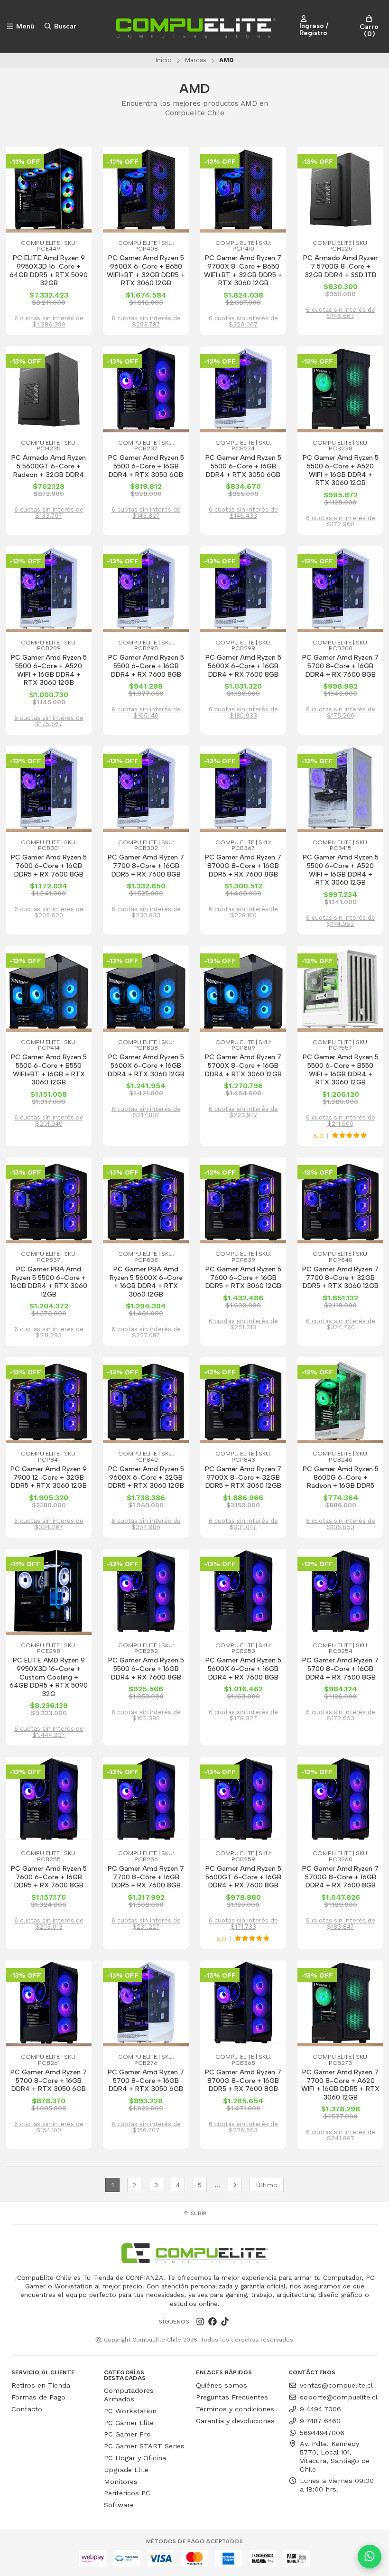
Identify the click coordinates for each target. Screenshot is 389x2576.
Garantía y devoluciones (235, 2421)
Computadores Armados (129, 2395)
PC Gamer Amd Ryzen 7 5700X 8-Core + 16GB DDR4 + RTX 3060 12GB (243, 1065)
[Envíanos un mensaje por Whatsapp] (370, 2557)
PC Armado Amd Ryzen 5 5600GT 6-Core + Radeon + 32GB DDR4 (49, 466)
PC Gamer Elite (129, 2423)
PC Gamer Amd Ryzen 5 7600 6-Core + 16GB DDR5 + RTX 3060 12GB (243, 1278)
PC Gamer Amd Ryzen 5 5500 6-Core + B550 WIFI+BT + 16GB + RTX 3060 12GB (49, 1070)
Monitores (121, 2482)
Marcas (195, 60)
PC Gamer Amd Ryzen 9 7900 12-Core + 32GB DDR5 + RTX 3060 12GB (49, 1477)
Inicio (163, 60)
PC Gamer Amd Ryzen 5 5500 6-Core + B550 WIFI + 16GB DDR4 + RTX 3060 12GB (341, 1070)
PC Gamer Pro (127, 2434)
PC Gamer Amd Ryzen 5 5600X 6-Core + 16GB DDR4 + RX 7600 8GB (243, 666)
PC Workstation (130, 2411)
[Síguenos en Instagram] (200, 2322)
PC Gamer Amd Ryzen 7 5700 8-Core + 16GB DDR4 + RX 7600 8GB (340, 666)
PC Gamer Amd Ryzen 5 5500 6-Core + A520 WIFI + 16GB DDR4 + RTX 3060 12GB (341, 470)
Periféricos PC (127, 2493)
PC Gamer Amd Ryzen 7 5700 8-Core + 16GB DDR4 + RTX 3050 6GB (49, 2081)
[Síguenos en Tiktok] (225, 2322)
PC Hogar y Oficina (135, 2458)
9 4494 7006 (320, 2409)
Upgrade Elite (126, 2470)
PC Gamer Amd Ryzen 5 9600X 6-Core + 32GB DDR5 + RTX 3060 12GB (146, 1477)
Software (119, 2505)
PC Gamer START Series (144, 2446)
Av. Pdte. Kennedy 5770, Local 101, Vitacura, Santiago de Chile (335, 2456)
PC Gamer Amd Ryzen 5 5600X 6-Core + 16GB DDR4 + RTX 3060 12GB (146, 1065)
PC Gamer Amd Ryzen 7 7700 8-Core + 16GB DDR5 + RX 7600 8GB (146, 866)
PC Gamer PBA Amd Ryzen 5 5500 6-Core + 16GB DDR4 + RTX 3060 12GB (49, 1282)
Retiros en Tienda (41, 2385)
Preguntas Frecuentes (232, 2397)
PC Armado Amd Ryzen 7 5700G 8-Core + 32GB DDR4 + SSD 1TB (340, 266)
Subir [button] (198, 2213)
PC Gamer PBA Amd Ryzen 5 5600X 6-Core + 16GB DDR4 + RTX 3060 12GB (146, 1282)
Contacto (27, 2409)
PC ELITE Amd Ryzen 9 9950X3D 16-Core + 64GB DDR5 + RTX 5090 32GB (49, 271)
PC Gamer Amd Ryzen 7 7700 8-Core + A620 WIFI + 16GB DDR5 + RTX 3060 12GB (340, 2085)
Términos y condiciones (235, 2409)
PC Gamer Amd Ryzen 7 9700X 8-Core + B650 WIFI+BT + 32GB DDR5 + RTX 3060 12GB (243, 271)
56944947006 (322, 2433)
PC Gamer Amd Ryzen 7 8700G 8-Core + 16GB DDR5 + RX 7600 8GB (243, 866)
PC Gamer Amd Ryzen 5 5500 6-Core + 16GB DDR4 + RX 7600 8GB (146, 666)
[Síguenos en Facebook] (213, 2322)
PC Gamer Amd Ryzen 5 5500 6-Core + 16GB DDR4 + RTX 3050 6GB (146, 466)
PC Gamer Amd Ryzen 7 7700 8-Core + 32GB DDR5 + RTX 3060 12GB (340, 1278)
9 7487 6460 (320, 2421)
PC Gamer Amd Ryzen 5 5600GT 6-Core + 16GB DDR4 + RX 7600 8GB (243, 1877)
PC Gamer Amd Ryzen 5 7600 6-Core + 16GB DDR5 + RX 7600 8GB (49, 866)
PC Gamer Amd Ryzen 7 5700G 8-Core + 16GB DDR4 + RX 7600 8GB (340, 1877)
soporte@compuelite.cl (339, 2397)
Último (267, 2185)
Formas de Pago (38, 2397)
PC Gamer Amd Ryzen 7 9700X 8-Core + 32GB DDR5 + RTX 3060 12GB (243, 1477)
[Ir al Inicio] (194, 26)
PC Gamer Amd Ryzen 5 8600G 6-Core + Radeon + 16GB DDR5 (341, 1477)
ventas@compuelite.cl (336, 2385)
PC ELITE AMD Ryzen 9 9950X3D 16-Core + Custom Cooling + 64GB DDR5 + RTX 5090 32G (49, 1677)
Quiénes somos (222, 2385)
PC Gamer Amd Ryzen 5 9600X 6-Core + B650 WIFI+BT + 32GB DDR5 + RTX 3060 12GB (146, 271)
